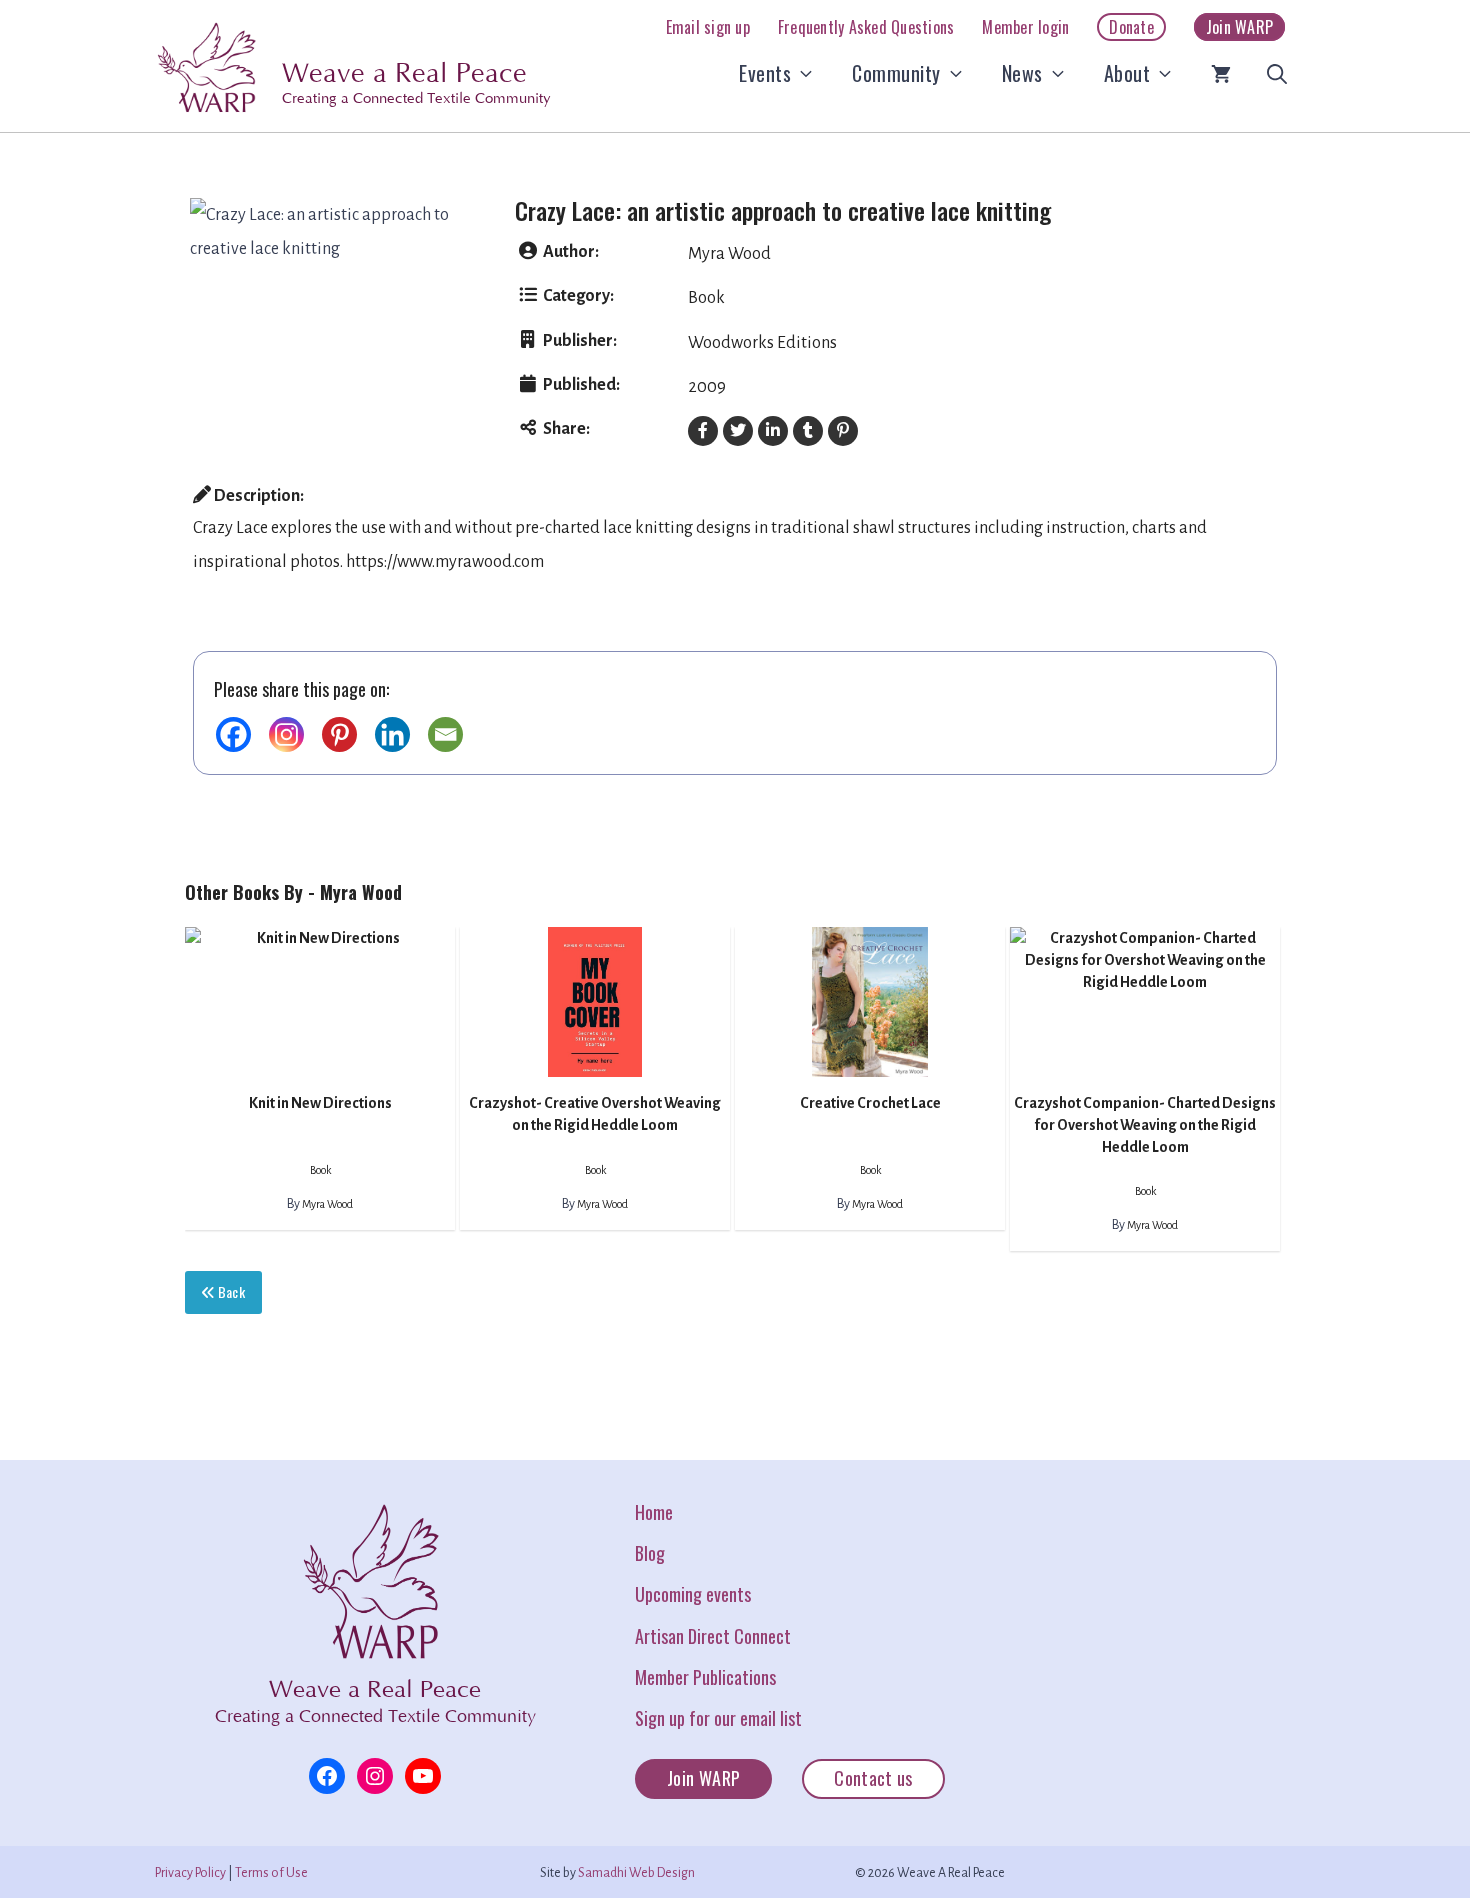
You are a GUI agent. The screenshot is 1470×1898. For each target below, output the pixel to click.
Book (706, 298)
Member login (1025, 27)
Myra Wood (729, 254)
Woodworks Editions (762, 343)
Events (765, 73)
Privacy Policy (190, 1873)
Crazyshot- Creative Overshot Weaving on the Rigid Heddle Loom (595, 1114)
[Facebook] (233, 734)
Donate (1131, 27)
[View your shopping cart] (1221, 73)
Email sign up (708, 27)
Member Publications (705, 1677)
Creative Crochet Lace (870, 1103)
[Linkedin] (392, 734)
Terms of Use (271, 1873)
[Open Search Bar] (1277, 73)
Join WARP (1239, 27)
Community (896, 73)
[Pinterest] (339, 734)
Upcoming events (693, 1594)
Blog (650, 1553)
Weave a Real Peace (404, 74)
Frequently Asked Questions (866, 27)
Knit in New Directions (320, 1103)
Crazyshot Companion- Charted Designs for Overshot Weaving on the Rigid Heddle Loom (1145, 1125)
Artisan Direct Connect (713, 1636)
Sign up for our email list (718, 1718)
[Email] (445, 734)
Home (654, 1512)
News (1022, 73)
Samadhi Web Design (636, 1873)
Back (229, 1291)
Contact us (873, 1778)
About (1127, 73)
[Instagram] (286, 734)
